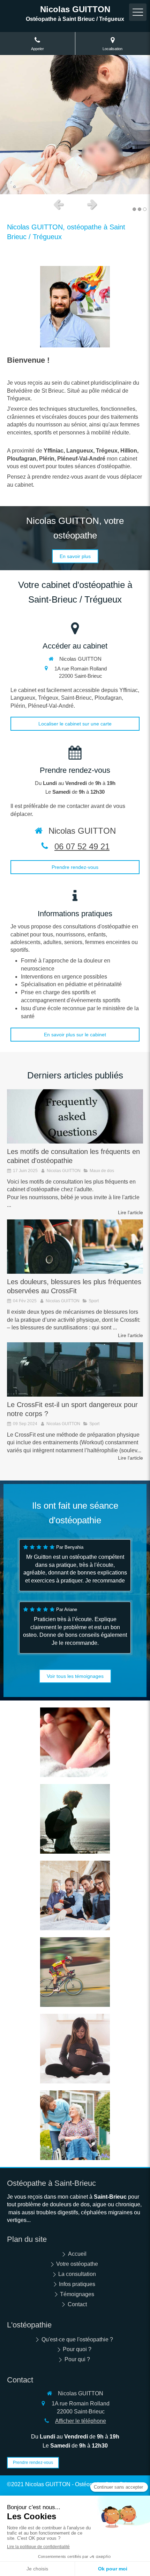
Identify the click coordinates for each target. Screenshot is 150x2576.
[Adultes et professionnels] (75, 1895)
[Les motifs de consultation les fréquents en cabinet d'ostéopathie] (75, 1116)
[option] (75, 125)
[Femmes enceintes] (75, 2049)
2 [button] (140, 209)
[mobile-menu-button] (138, 12)
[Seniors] (75, 2125)
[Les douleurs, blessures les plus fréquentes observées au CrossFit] (75, 1247)
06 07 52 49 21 (82, 846)
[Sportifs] (75, 1972)
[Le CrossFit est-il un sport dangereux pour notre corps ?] (75, 1369)
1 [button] (134, 209)
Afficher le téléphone (81, 2421)
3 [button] (145, 209)
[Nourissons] (75, 1742)
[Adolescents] (75, 1819)
